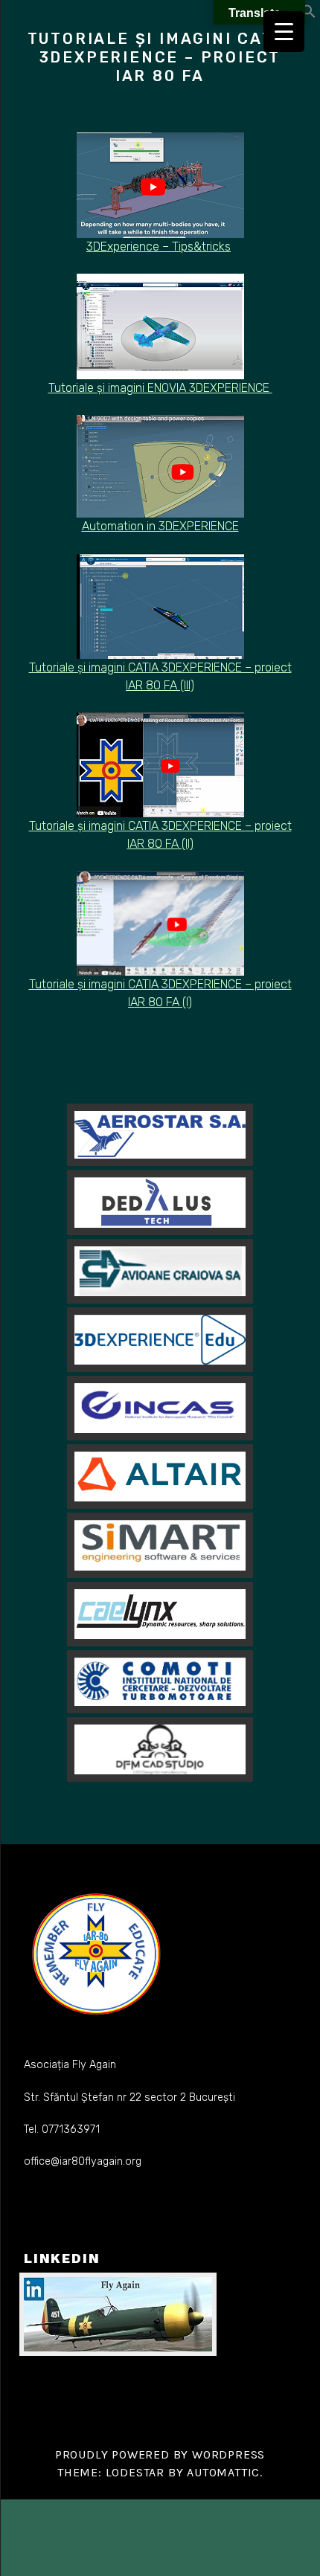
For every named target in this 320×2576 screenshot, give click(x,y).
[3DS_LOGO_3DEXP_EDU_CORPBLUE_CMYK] (160, 1340)
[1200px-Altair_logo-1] (160, 1477)
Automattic (223, 2472)
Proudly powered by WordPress (160, 2454)
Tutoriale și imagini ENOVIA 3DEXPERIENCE (160, 388)
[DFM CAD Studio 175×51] (160, 1749)
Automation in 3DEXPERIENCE (160, 526)
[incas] (160, 1408)
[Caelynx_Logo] (160, 1614)
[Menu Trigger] (284, 32)
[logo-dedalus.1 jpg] (160, 1202)
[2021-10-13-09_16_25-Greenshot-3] (160, 1271)
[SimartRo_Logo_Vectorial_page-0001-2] (160, 1545)
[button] (309, 15)
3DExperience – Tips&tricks (159, 247)
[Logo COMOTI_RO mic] (160, 1682)
